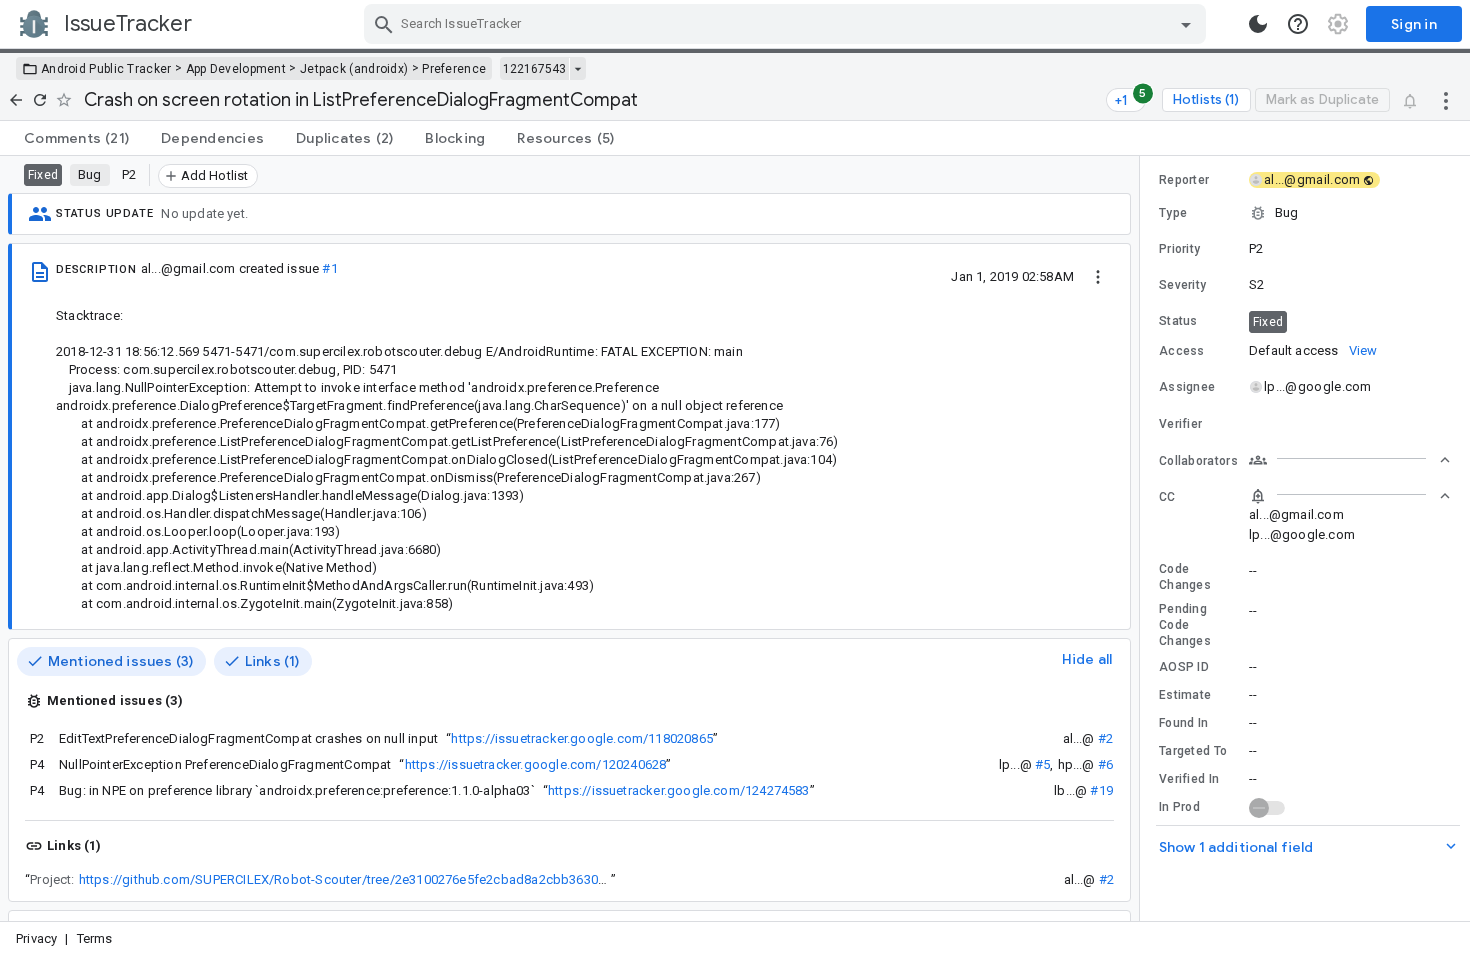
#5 (1042, 764)
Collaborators (1198, 461)
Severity (1182, 285)
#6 (1105, 764)
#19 (1101, 790)
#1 (329, 268)
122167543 (534, 69)
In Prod (1179, 807)
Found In (1183, 723)
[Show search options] (1186, 24)
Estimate (1185, 695)
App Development (236, 69)
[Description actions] (1098, 276)
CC (1167, 497)
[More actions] (1446, 100)
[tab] (76, 138)
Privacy (36, 938)
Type (1173, 213)
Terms (95, 938)
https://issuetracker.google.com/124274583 (679, 790)
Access (1182, 351)
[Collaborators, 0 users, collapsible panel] (1350, 460)
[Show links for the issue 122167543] (577, 69)
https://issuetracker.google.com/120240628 (536, 764)
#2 (1105, 738)
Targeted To (1193, 751)
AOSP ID (1184, 667)
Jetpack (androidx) (354, 69)
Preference (454, 69)
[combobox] (787, 24)
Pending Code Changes (1185, 625)
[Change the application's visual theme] (1258, 24)
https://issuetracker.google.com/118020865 (582, 738)
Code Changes (1185, 577)
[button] (1305, 213)
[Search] (384, 24)
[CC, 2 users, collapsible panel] (1350, 496)
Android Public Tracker (106, 69)
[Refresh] (40, 100)
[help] (1298, 24)
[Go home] (16, 100)
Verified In (1189, 779)
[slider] (1143, 538)
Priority (1179, 249)
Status (1178, 321)
